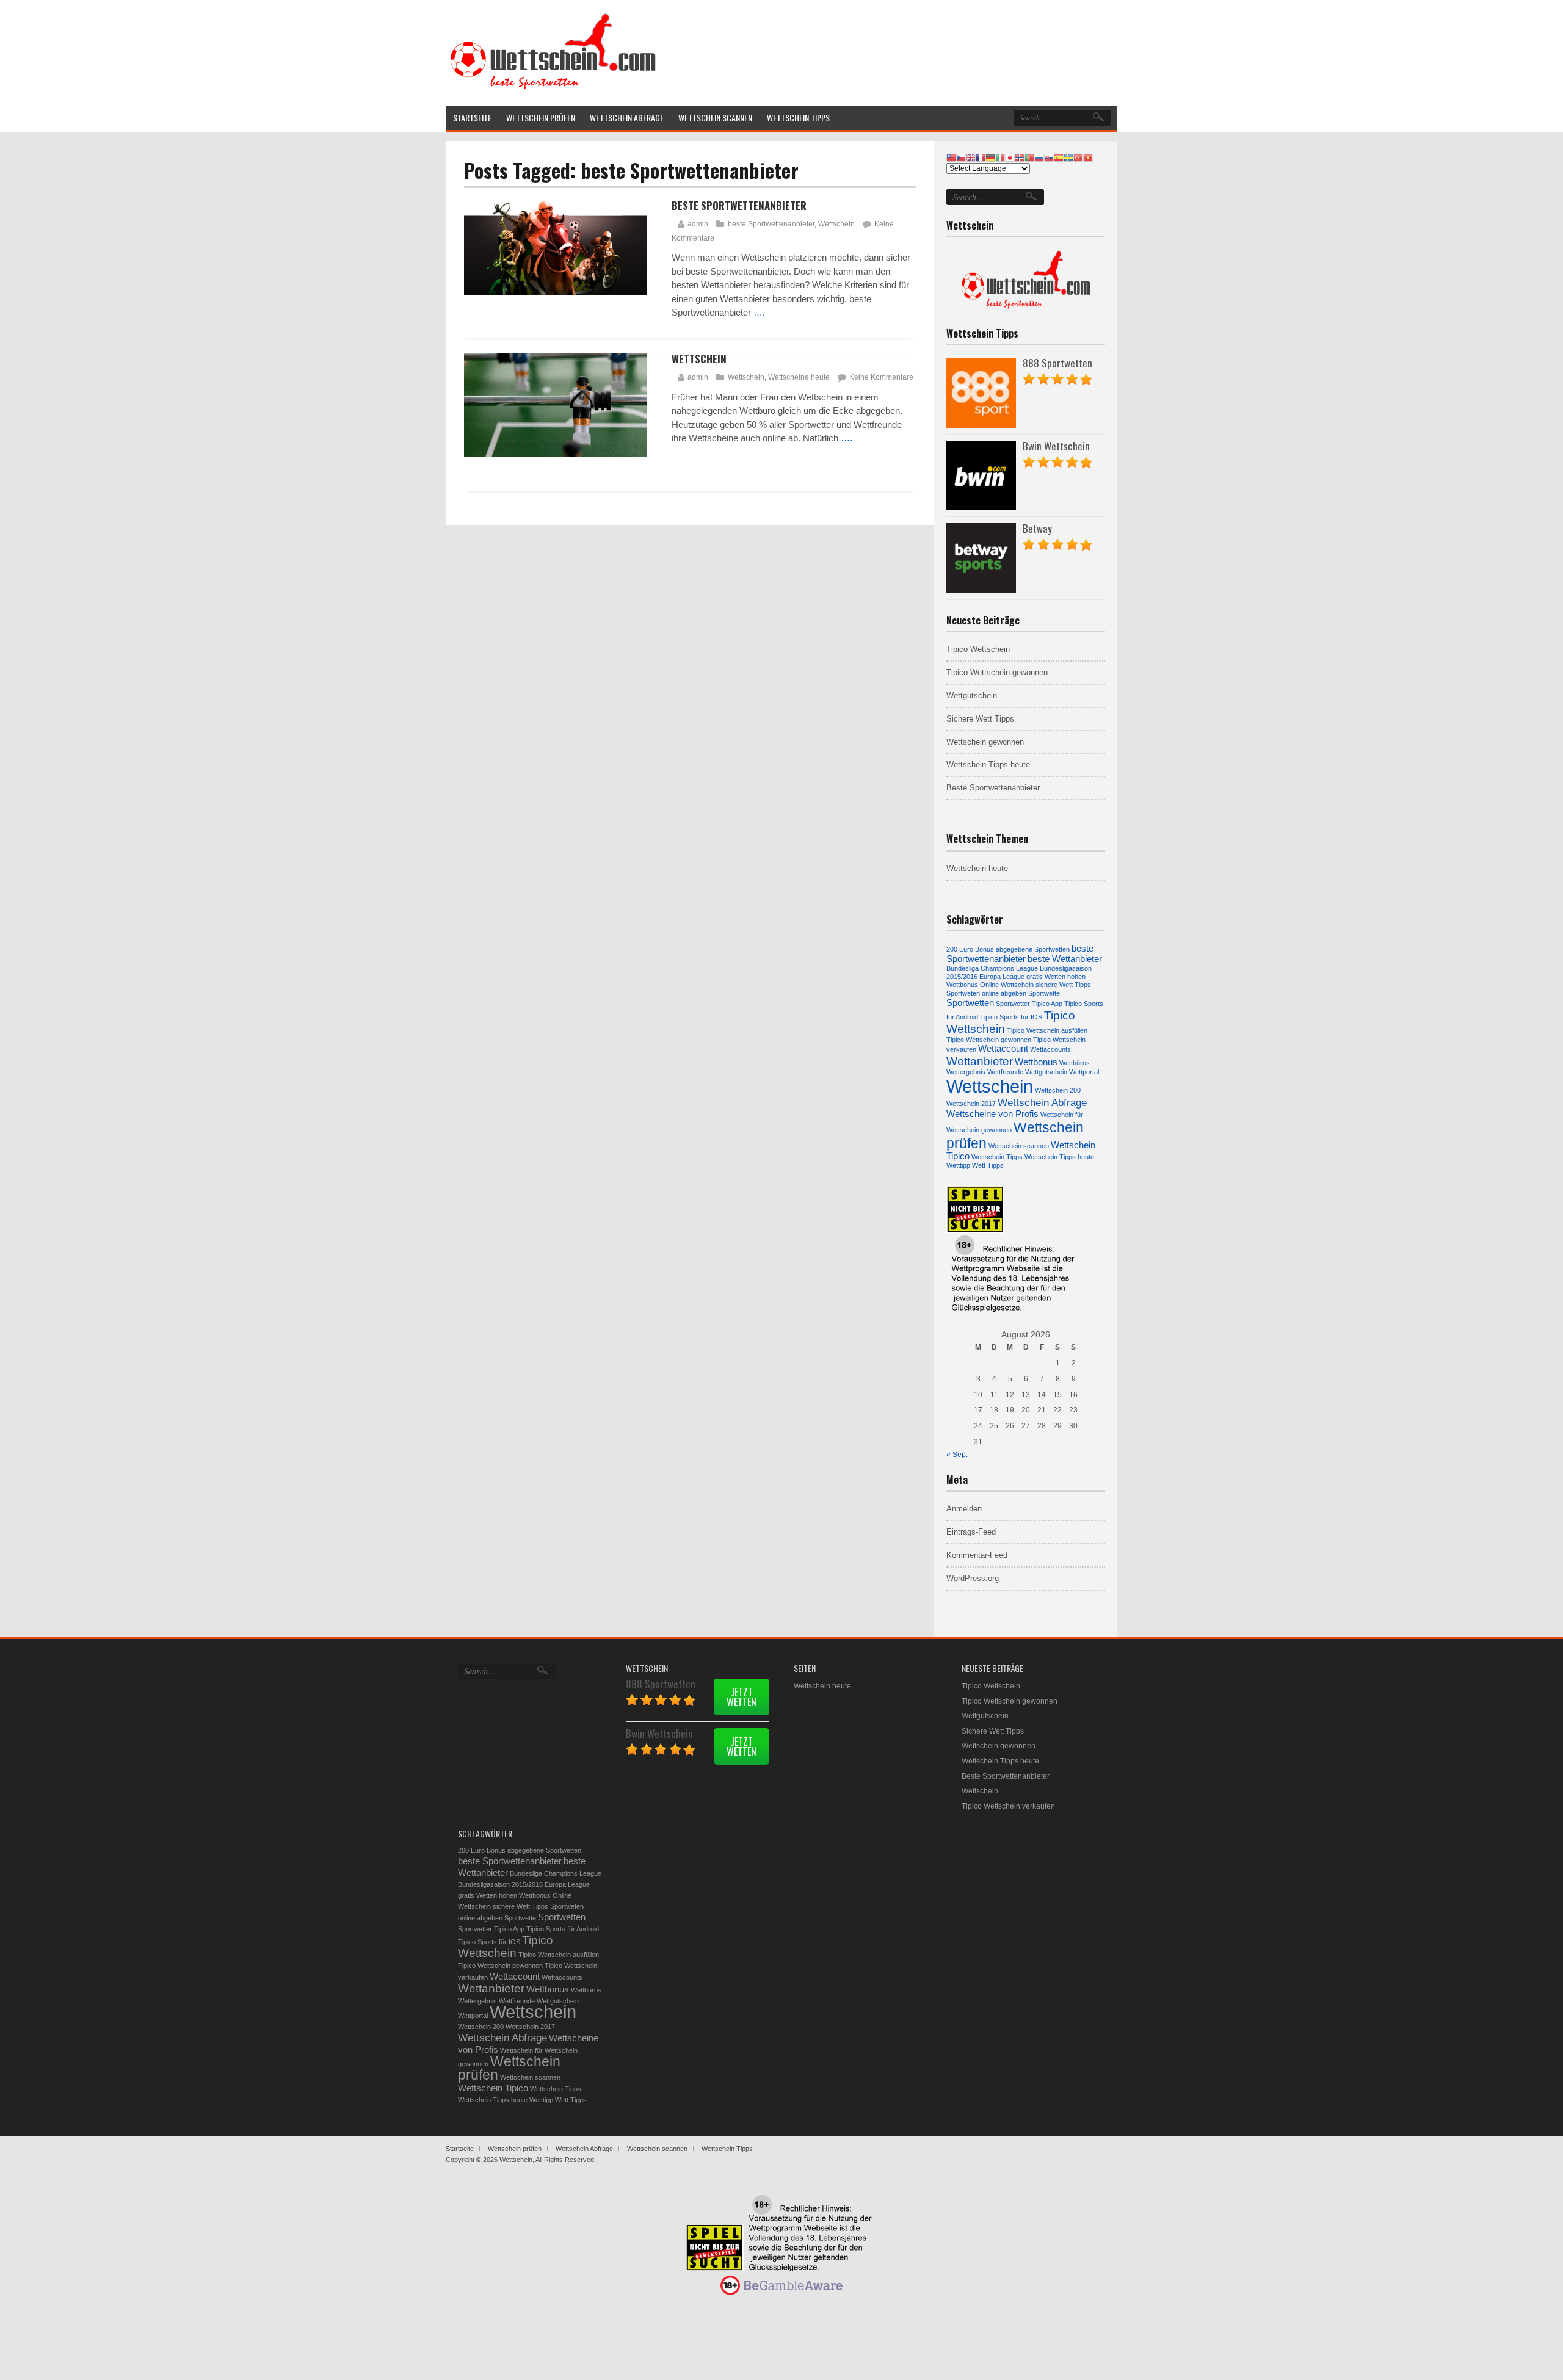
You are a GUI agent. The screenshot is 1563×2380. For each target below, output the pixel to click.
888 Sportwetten (1057, 363)
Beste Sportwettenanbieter (739, 205)
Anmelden (964, 1509)
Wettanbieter (980, 1061)
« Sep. (957, 1455)
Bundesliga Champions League (992, 968)
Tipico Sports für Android (563, 1929)
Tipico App (1047, 1004)
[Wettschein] (553, 89)
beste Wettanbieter (1065, 959)
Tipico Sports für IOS (1011, 1017)
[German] (990, 157)
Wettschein (836, 224)
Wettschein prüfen (509, 2068)
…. (759, 312)
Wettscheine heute (799, 377)
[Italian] (1000, 157)
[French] (981, 157)
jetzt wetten (742, 1697)
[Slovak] (1049, 157)
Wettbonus (1036, 1062)
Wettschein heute (977, 868)
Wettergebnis (966, 1072)
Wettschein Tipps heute (988, 765)
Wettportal (1084, 1072)
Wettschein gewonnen (985, 742)
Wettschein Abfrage (1042, 1102)
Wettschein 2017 (971, 1104)
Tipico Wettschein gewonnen (997, 672)
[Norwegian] (1020, 157)
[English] (971, 157)
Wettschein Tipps (997, 1157)
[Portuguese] (1029, 157)
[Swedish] (1068, 157)
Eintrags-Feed (971, 1532)
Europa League (1002, 977)
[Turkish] (1078, 157)
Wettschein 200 (1058, 1090)
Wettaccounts (1050, 1049)
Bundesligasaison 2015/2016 (500, 1884)
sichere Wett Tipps (1063, 985)
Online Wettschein (1007, 985)
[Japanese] (1010, 157)
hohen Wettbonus (525, 1895)
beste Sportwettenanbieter (771, 224)
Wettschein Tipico (493, 2088)
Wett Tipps (988, 1165)
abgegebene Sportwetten (1033, 949)
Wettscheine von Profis (992, 1114)
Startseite (460, 2149)
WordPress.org (973, 1578)
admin (698, 224)
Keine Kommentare (881, 377)
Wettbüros (1075, 1063)
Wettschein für (1062, 1115)
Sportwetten (970, 1003)
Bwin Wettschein (1056, 446)
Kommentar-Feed (977, 1555)
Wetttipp (958, 1165)
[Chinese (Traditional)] (951, 157)
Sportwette (1044, 993)
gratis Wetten (1046, 977)
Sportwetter (1013, 1004)
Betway (1037, 528)
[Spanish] (1059, 157)
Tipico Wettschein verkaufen (1008, 1806)
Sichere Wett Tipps (980, 719)
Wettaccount (1003, 1049)
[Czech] (961, 157)
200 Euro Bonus (970, 949)
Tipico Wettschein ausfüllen (1047, 1030)
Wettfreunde (1005, 1072)
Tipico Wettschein (978, 649)
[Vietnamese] (1088, 157)
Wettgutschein (972, 696)
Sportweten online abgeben (986, 993)
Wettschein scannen (1019, 1146)
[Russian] (1039, 157)
